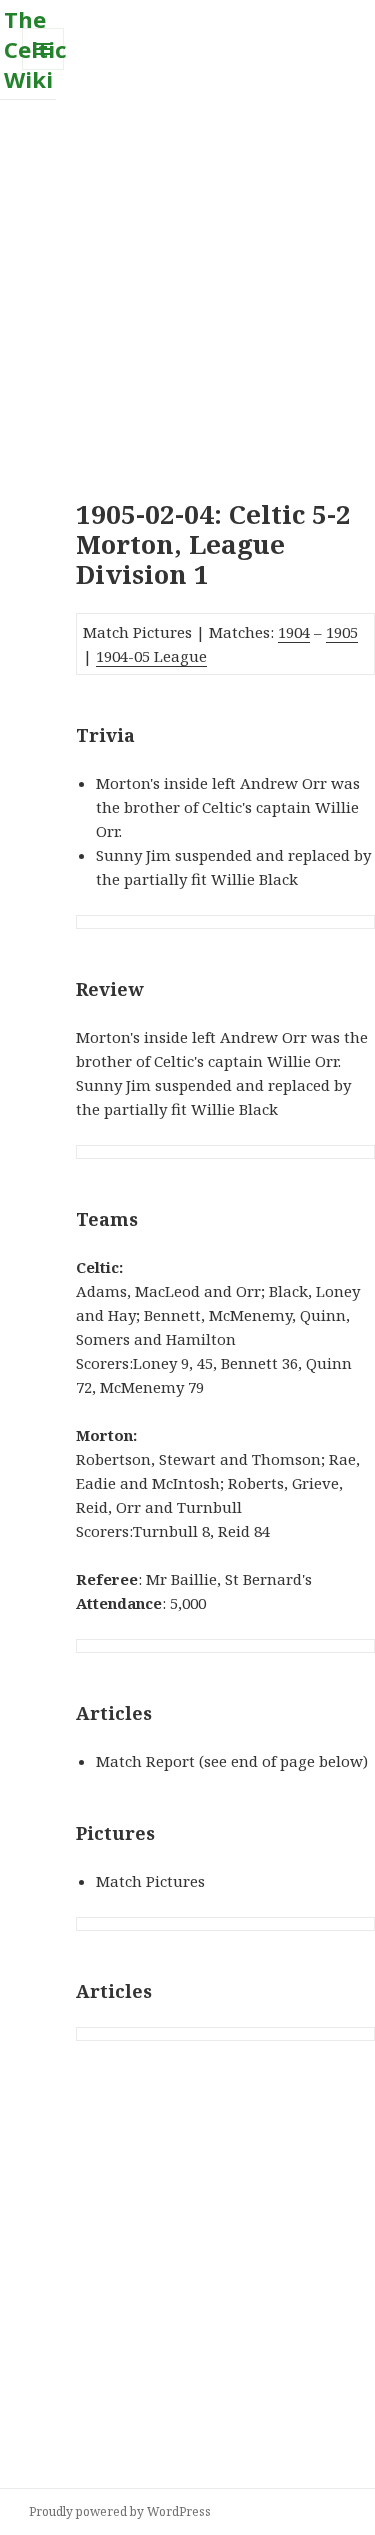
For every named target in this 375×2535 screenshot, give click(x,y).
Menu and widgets (43, 69)
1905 (342, 632)
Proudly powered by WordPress (120, 2511)
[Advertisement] (187, 287)
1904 (294, 632)
